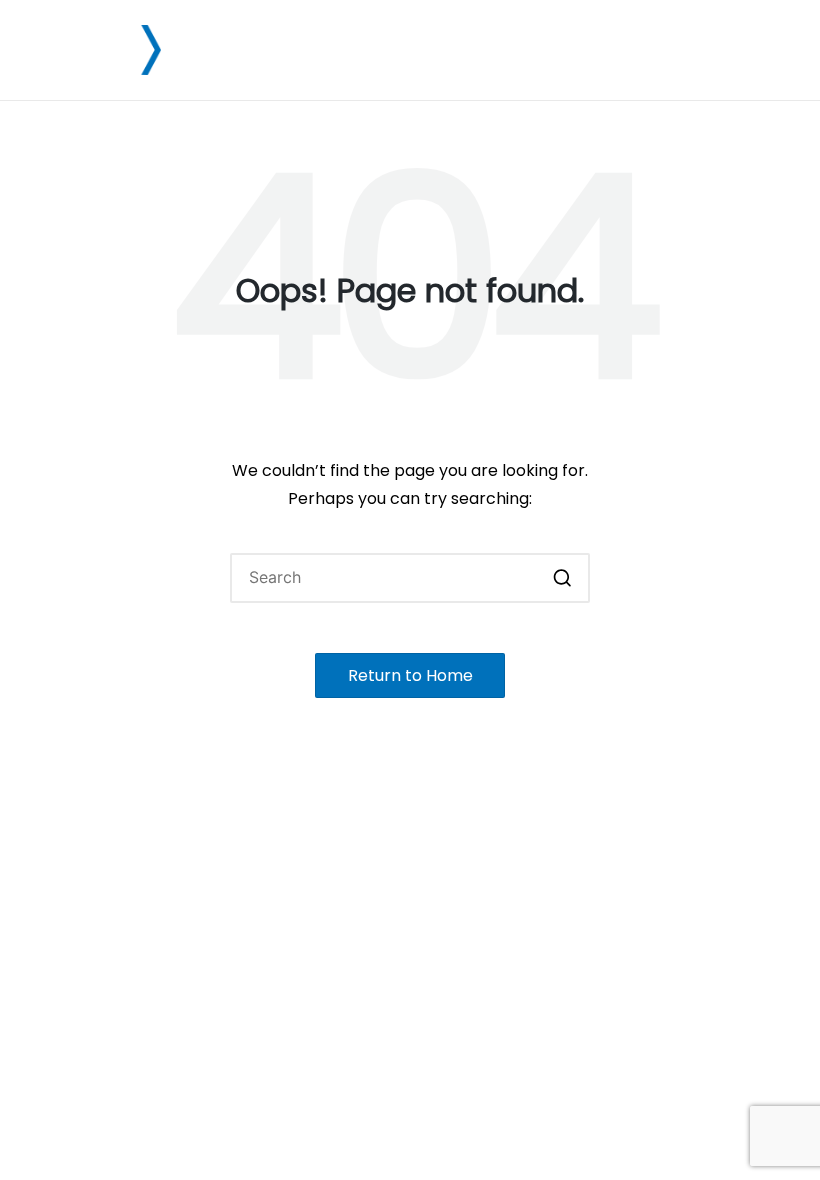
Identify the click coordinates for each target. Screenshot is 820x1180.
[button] (562, 578)
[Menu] (757, 50)
